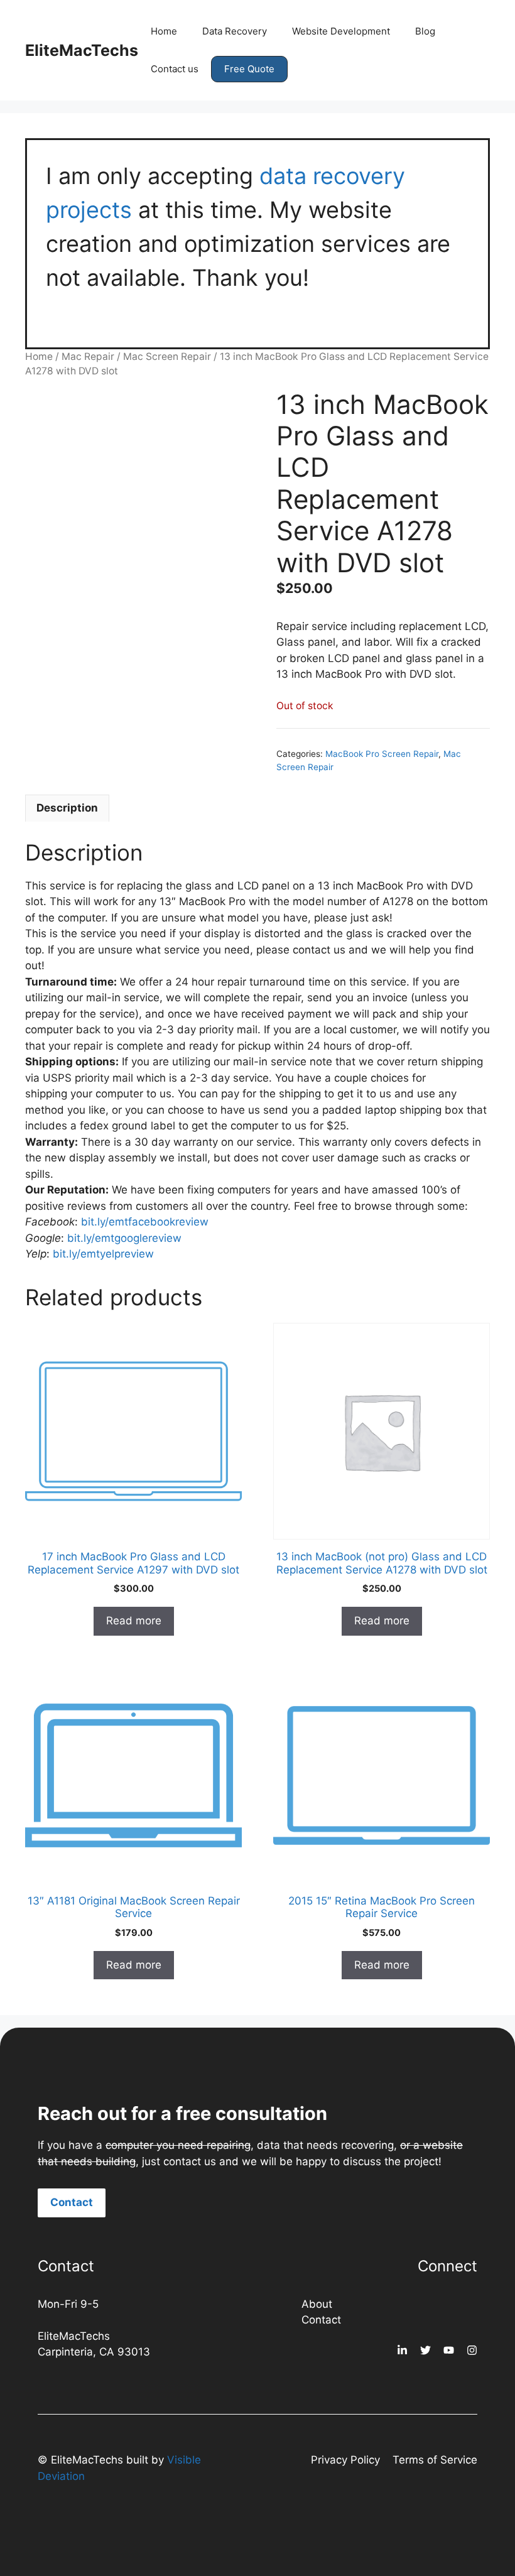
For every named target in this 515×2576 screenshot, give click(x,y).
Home (164, 31)
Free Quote (249, 69)
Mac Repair (88, 356)
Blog (425, 31)
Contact (72, 2202)
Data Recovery (235, 31)
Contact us (175, 69)
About (317, 2304)
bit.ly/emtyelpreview (103, 1254)
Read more (134, 1621)
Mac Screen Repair (167, 356)
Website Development (341, 31)
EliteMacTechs (82, 50)
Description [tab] (67, 808)
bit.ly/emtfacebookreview (145, 1222)
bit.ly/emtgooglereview (124, 1238)
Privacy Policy (345, 2460)
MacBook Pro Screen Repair (382, 754)
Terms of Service (435, 2460)
